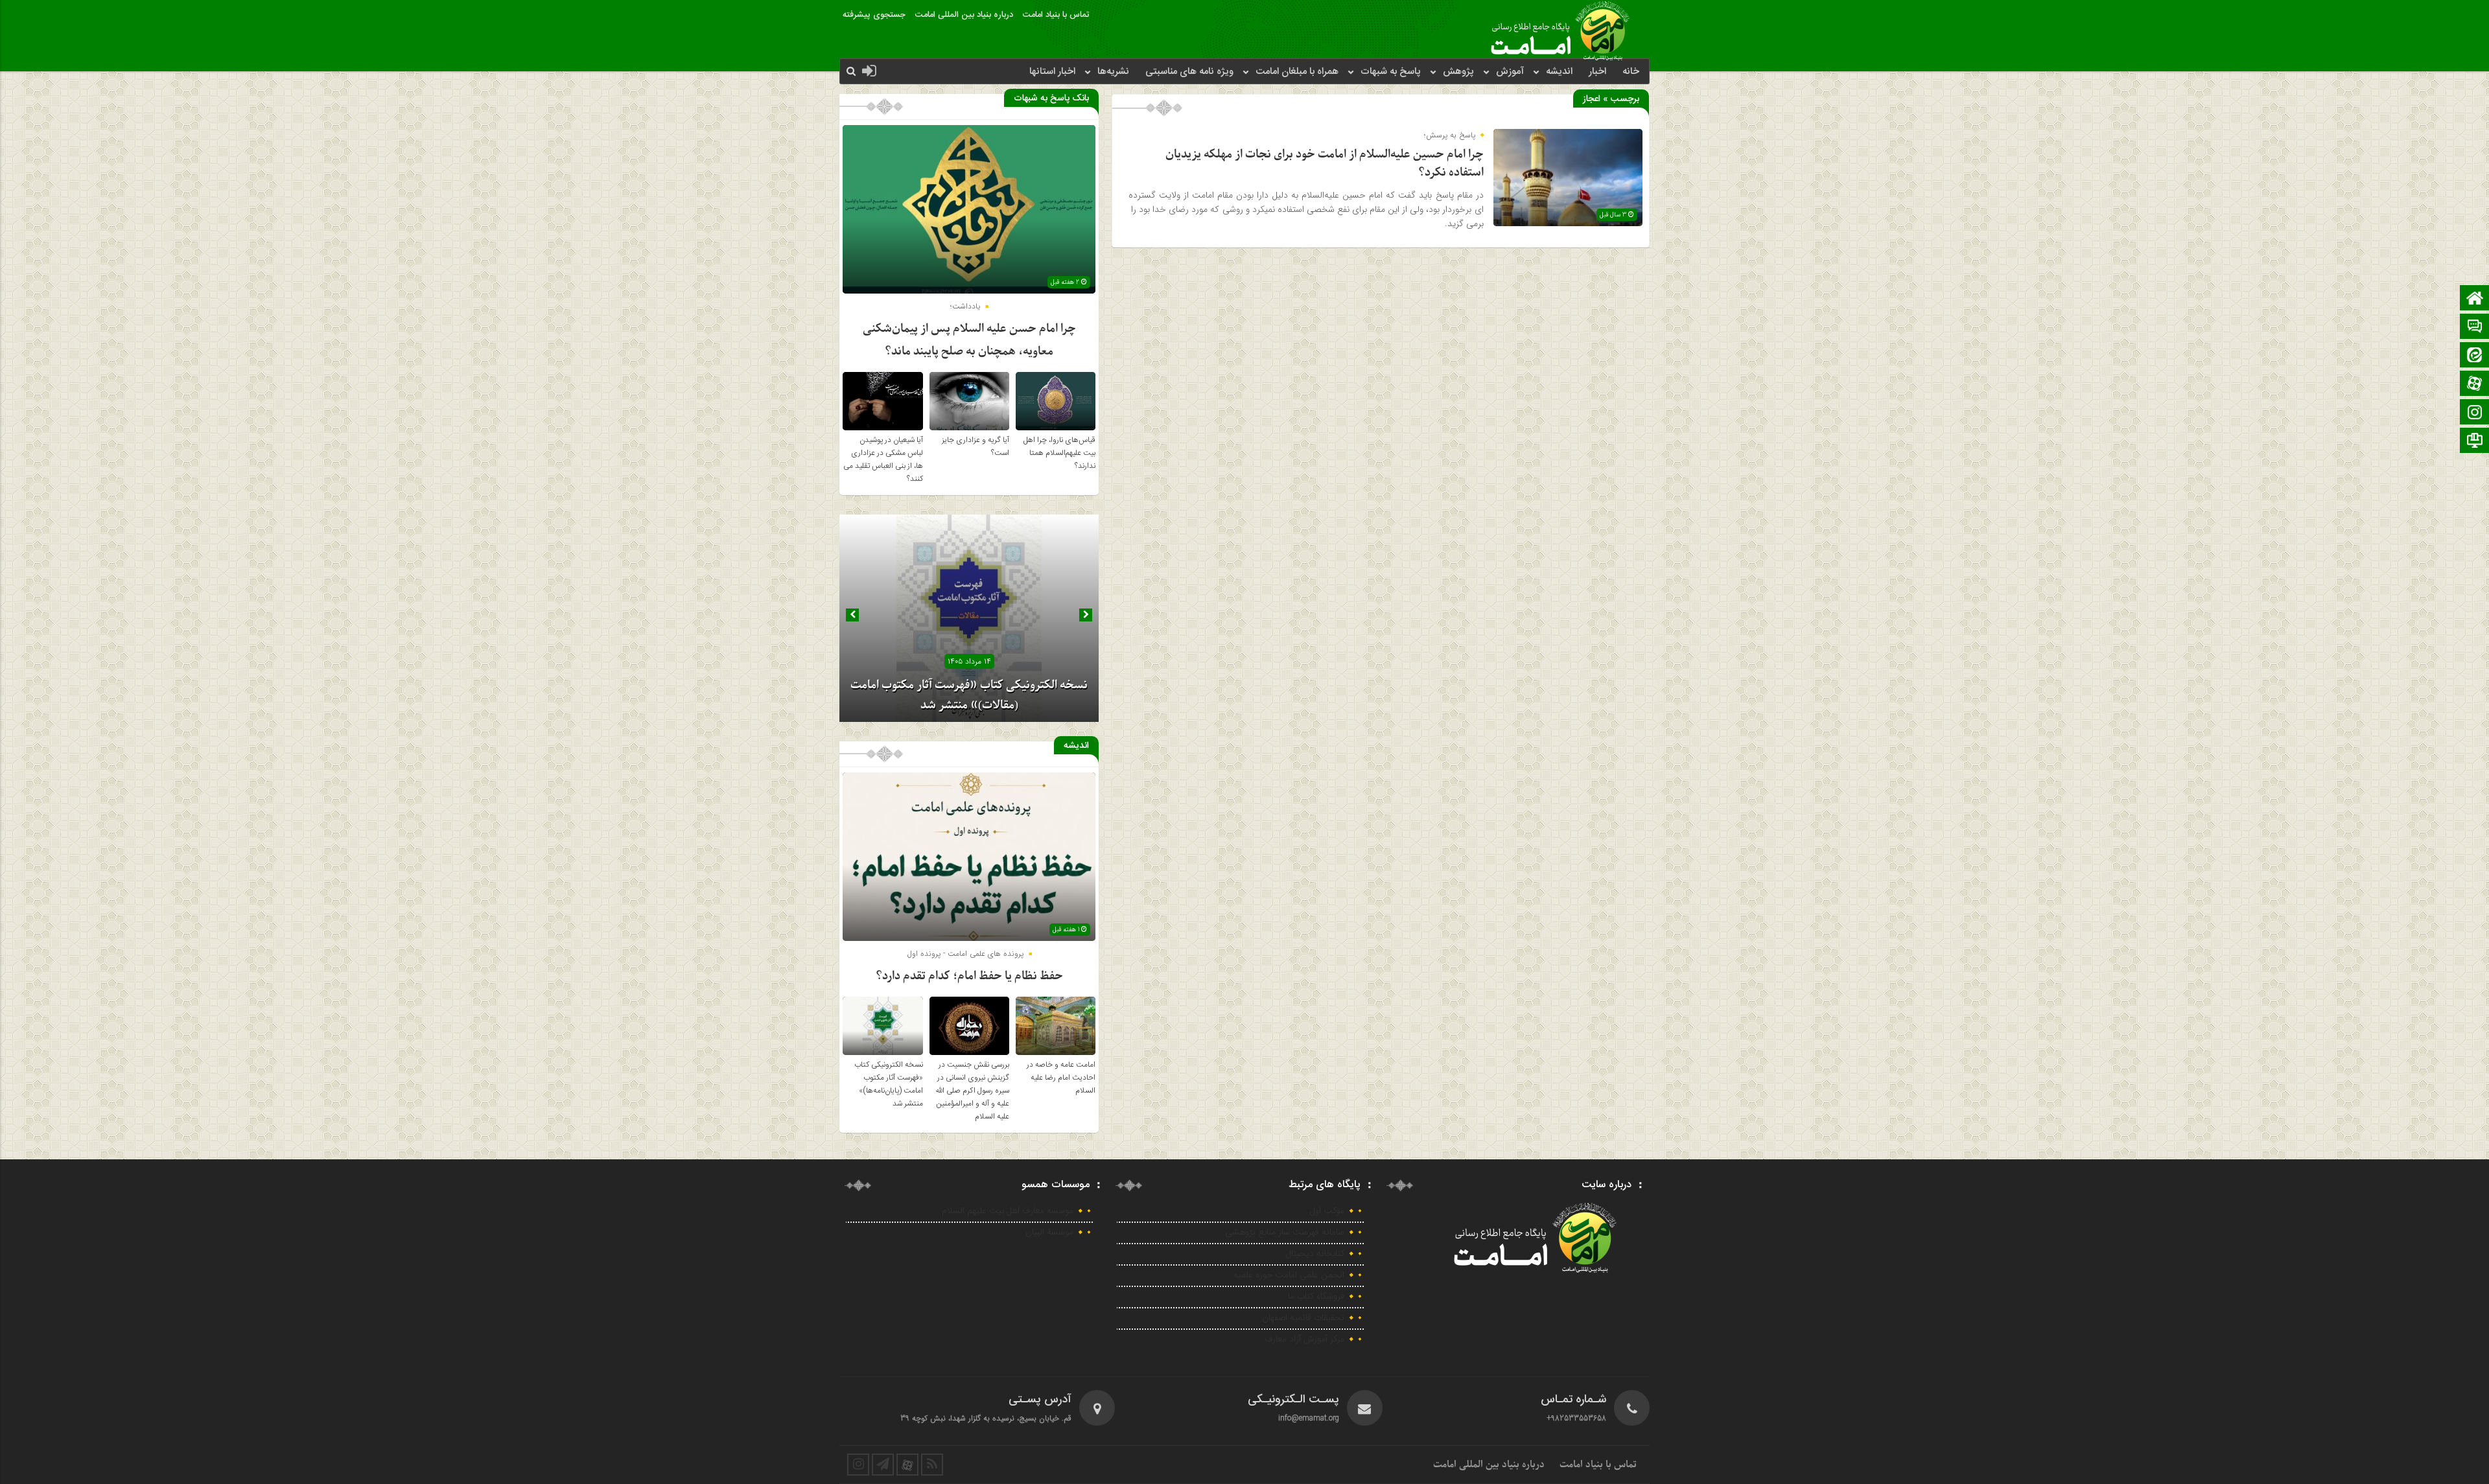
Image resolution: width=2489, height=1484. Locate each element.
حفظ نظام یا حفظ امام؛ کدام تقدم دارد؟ (969, 976)
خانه (1631, 72)
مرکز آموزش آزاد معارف (1304, 1339)
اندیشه (1559, 72)
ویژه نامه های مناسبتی (1189, 72)
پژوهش (1458, 72)
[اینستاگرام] (2475, 413)
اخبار (1597, 72)
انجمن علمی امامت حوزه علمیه (1289, 1275)
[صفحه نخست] (2475, 299)
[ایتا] (2475, 356)
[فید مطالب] (932, 1465)
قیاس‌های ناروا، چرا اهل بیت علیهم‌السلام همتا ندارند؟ (1059, 453)
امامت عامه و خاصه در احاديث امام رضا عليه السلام (1061, 1078)
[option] (969, 618)
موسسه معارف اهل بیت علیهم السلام (1008, 1211)
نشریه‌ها (1113, 72)
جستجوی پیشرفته (874, 15)
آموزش (1510, 72)
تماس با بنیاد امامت (1056, 15)
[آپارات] (2475, 385)
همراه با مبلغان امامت (1297, 72)
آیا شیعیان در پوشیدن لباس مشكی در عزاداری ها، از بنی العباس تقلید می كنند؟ (883, 459)
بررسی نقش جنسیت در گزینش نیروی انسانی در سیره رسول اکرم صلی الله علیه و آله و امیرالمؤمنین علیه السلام (972, 1091)
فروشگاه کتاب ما (1316, 1297)
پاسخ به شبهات (1391, 72)
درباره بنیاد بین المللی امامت (964, 15)
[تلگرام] (2475, 442)
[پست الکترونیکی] (2475, 328)
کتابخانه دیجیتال (1315, 1254)
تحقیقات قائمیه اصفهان (1303, 1318)
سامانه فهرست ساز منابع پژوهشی (1285, 1233)
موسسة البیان (1049, 1233)
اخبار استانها (1052, 72)
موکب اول (1327, 1211)
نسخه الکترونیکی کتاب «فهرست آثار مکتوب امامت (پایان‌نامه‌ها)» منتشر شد (889, 1084)
